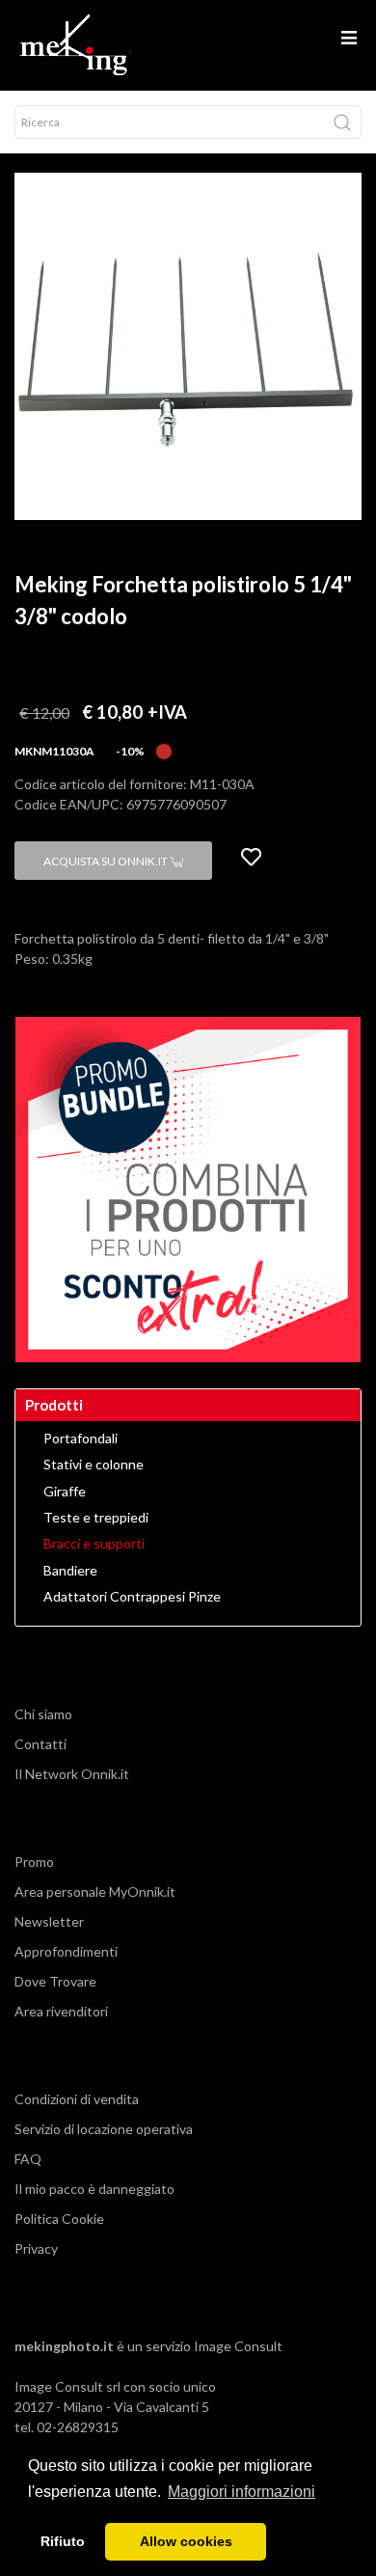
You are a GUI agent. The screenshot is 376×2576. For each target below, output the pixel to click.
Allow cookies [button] (186, 2541)
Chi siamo (43, 1714)
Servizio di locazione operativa (104, 2129)
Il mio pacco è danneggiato (94, 2189)
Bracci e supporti (94, 1544)
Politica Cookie (59, 2219)
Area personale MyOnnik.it (95, 1891)
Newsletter (49, 1921)
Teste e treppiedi (96, 1518)
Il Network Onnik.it (72, 1774)
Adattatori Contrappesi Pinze (132, 1597)
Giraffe (65, 1492)
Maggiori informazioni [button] (242, 2492)
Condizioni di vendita (77, 2099)
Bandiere (70, 1571)
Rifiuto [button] (63, 2541)
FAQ (28, 2159)
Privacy (36, 2248)
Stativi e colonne (94, 1465)
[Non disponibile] (164, 749)
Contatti (40, 1744)
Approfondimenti (66, 1951)
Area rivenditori (61, 2011)
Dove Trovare (55, 1981)
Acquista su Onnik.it (107, 861)
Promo (34, 1862)
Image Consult (238, 2346)
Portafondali (81, 1439)
